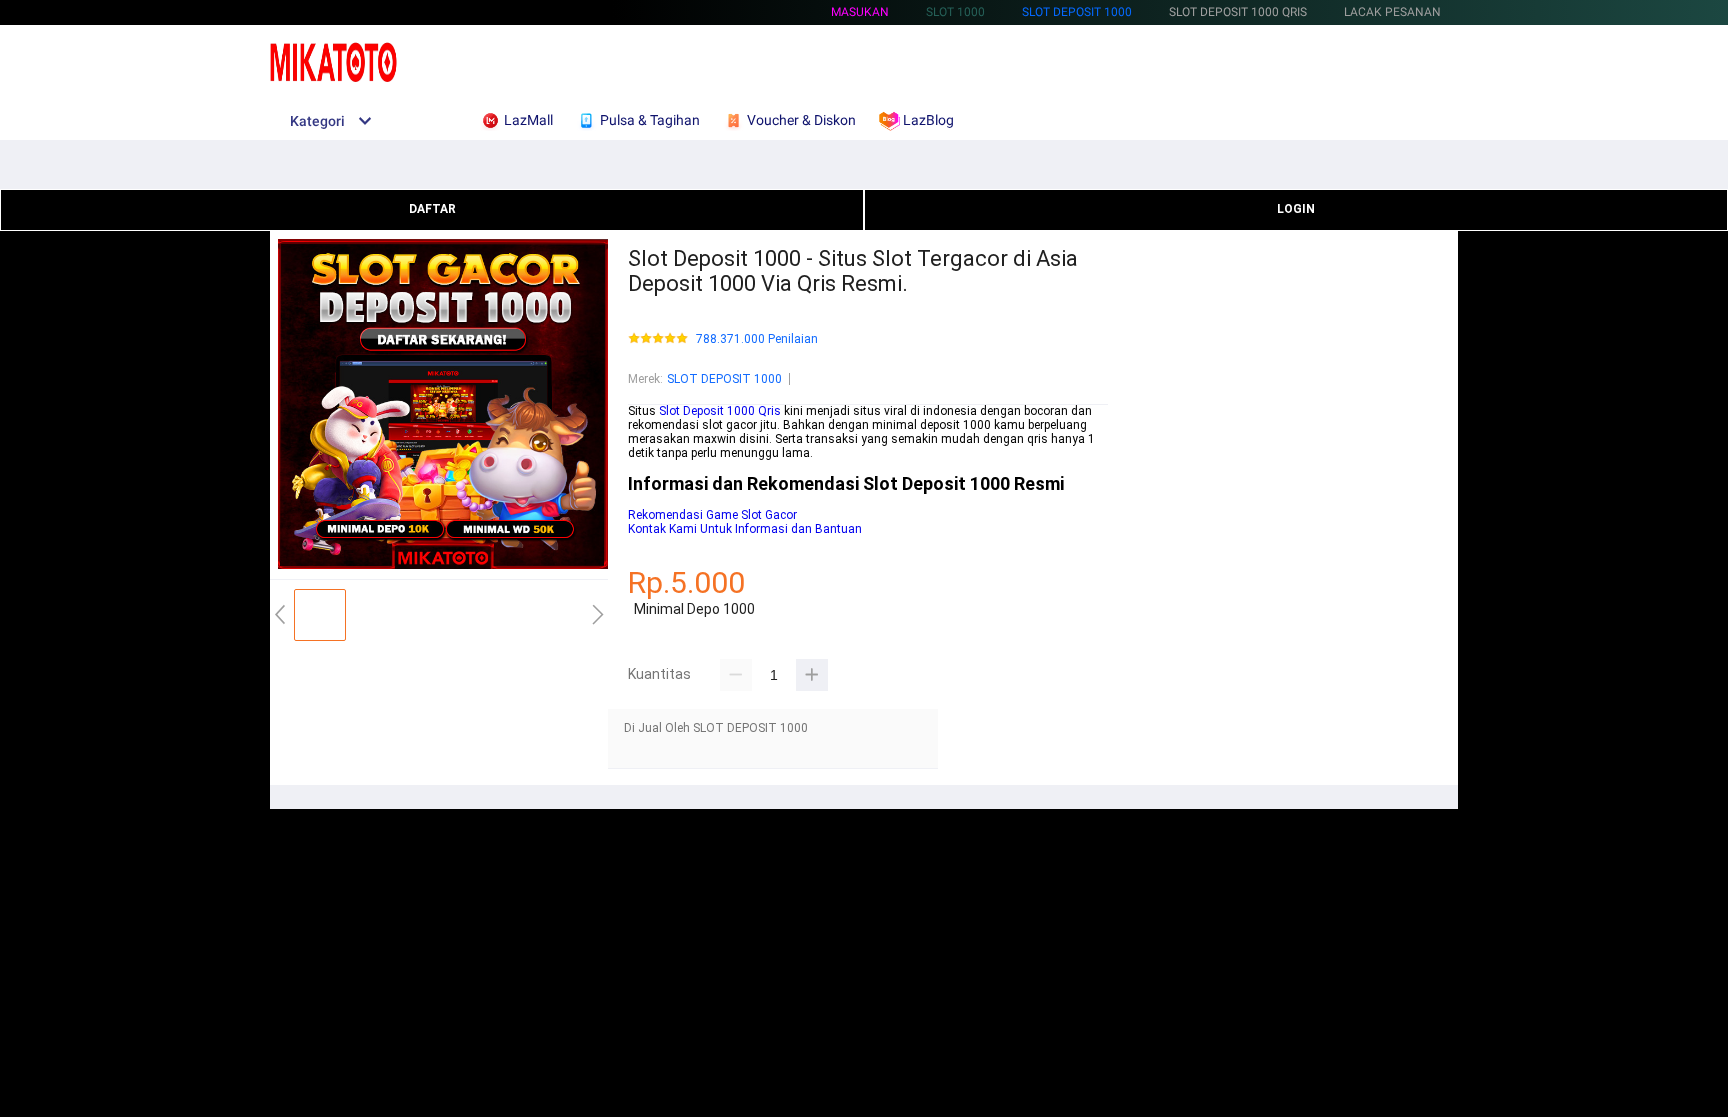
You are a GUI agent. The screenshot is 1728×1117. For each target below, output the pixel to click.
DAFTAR (432, 209)
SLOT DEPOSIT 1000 (1077, 12)
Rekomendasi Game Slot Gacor (712, 515)
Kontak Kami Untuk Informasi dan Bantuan (745, 529)
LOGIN (1296, 209)
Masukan (860, 12)
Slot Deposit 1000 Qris (720, 411)
